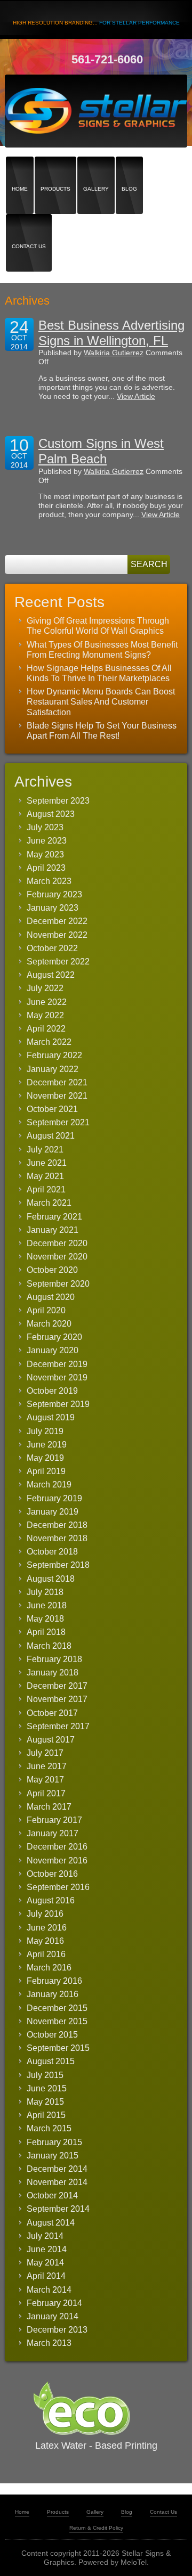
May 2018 (45, 1619)
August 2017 (51, 1740)
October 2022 (52, 948)
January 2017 (53, 1833)
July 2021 (45, 1150)
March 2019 (49, 1485)
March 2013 (49, 2343)
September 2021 (58, 1122)
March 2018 (49, 1646)
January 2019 (53, 1512)
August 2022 (51, 975)
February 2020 (54, 1337)
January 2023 (53, 908)
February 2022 (54, 1055)
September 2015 (58, 2048)
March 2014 (49, 2290)
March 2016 (49, 1968)
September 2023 (58, 801)
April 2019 (46, 1471)
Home (20, 170)
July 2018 (45, 1592)
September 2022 (58, 962)
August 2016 (51, 1900)
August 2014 (51, 2223)
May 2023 (45, 854)
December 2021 (57, 1082)
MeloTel (134, 2562)
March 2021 (49, 1203)
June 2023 (47, 841)
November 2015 (57, 2021)
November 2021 (57, 1096)
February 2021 (54, 1217)
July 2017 (45, 1753)
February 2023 (54, 894)
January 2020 (53, 1350)
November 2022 (57, 935)
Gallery (96, 170)
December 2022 (57, 921)
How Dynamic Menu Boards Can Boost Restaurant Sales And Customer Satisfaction (101, 702)
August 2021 (51, 1136)
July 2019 (45, 1431)
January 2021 (53, 1230)
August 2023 (51, 814)
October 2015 (52, 2035)
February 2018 (54, 1659)
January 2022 (53, 1069)
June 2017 (47, 1766)
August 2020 (51, 1297)
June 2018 (47, 1605)
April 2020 (46, 1310)
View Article (136, 396)
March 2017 (49, 1807)
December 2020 (57, 1243)
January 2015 (53, 2156)
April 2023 (46, 868)
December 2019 (57, 1364)
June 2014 (47, 2249)
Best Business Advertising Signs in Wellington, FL (111, 333)
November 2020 (57, 1257)
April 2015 (46, 2115)
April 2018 (46, 1632)
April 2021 (46, 1189)
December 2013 (57, 2330)
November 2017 (57, 1699)
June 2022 (47, 1002)
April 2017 (46, 1793)
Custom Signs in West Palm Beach (101, 451)
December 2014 (57, 2169)
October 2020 (52, 1270)
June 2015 (47, 2088)
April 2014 (46, 2276)
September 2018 (58, 1565)
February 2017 (54, 1820)
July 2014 (45, 2236)
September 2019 (58, 1404)
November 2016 (57, 1861)
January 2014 (53, 2316)
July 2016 (45, 1914)
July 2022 (45, 988)
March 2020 (49, 1324)
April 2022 (46, 1029)
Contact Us (29, 228)
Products (55, 170)
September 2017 (58, 1726)
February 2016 (54, 1981)
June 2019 (47, 1445)
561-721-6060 (107, 59)
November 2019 (57, 1377)
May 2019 (45, 1458)
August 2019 (51, 1417)
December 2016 (57, 1847)
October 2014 (52, 2195)
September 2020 (58, 1284)
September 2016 (58, 1887)
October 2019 (52, 1391)
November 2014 (57, 2182)
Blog (129, 170)
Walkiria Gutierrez (114, 353)
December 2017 (57, 1686)
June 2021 (47, 1163)
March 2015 (49, 2128)
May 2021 (45, 1176)
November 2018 (57, 1538)
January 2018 (53, 1673)
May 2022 (45, 1015)
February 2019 (54, 1498)
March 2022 (49, 1042)
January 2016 (53, 1994)
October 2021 (52, 1109)
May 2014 (45, 2263)
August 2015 (51, 2061)
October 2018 (52, 1552)
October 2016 (52, 1874)
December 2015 (57, 2008)
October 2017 (52, 1713)
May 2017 (45, 1780)
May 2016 (45, 1941)
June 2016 (47, 1928)
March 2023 (49, 881)
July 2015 (45, 2075)
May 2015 (45, 2102)
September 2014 (58, 2209)
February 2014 (54, 2303)
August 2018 (51, 1579)
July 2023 (45, 827)
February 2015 (54, 2142)
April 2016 (46, 1954)
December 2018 (57, 1525)
